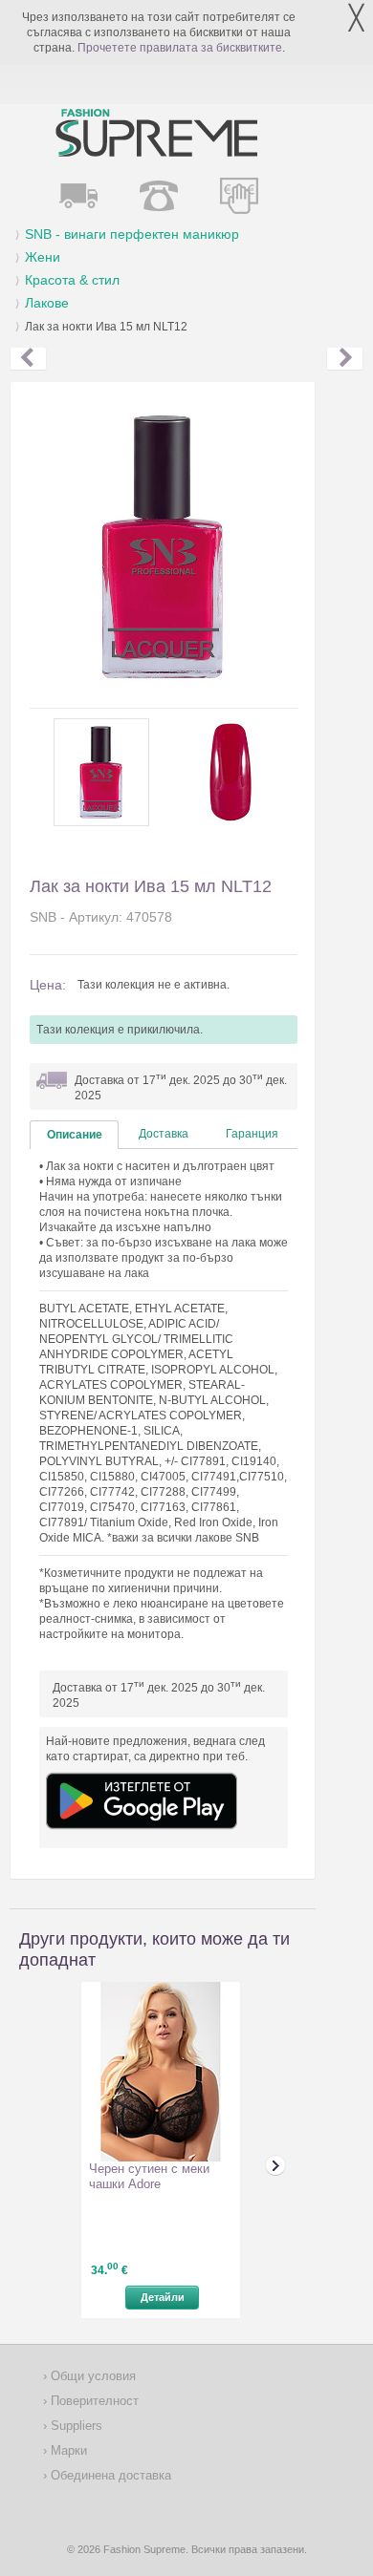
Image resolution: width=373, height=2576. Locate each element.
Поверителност (93, 2401)
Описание (75, 1135)
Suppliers (75, 2426)
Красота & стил (72, 280)
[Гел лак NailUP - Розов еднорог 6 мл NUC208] (28, 359)
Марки (67, 2450)
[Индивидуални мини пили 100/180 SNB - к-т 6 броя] (345, 359)
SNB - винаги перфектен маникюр (132, 234)
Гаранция (252, 1134)
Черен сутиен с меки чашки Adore (149, 2176)
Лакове (47, 303)
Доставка (164, 1134)
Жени (43, 257)
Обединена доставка (109, 2475)
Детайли (163, 2297)
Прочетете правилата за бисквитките (180, 48)
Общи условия (91, 2376)
